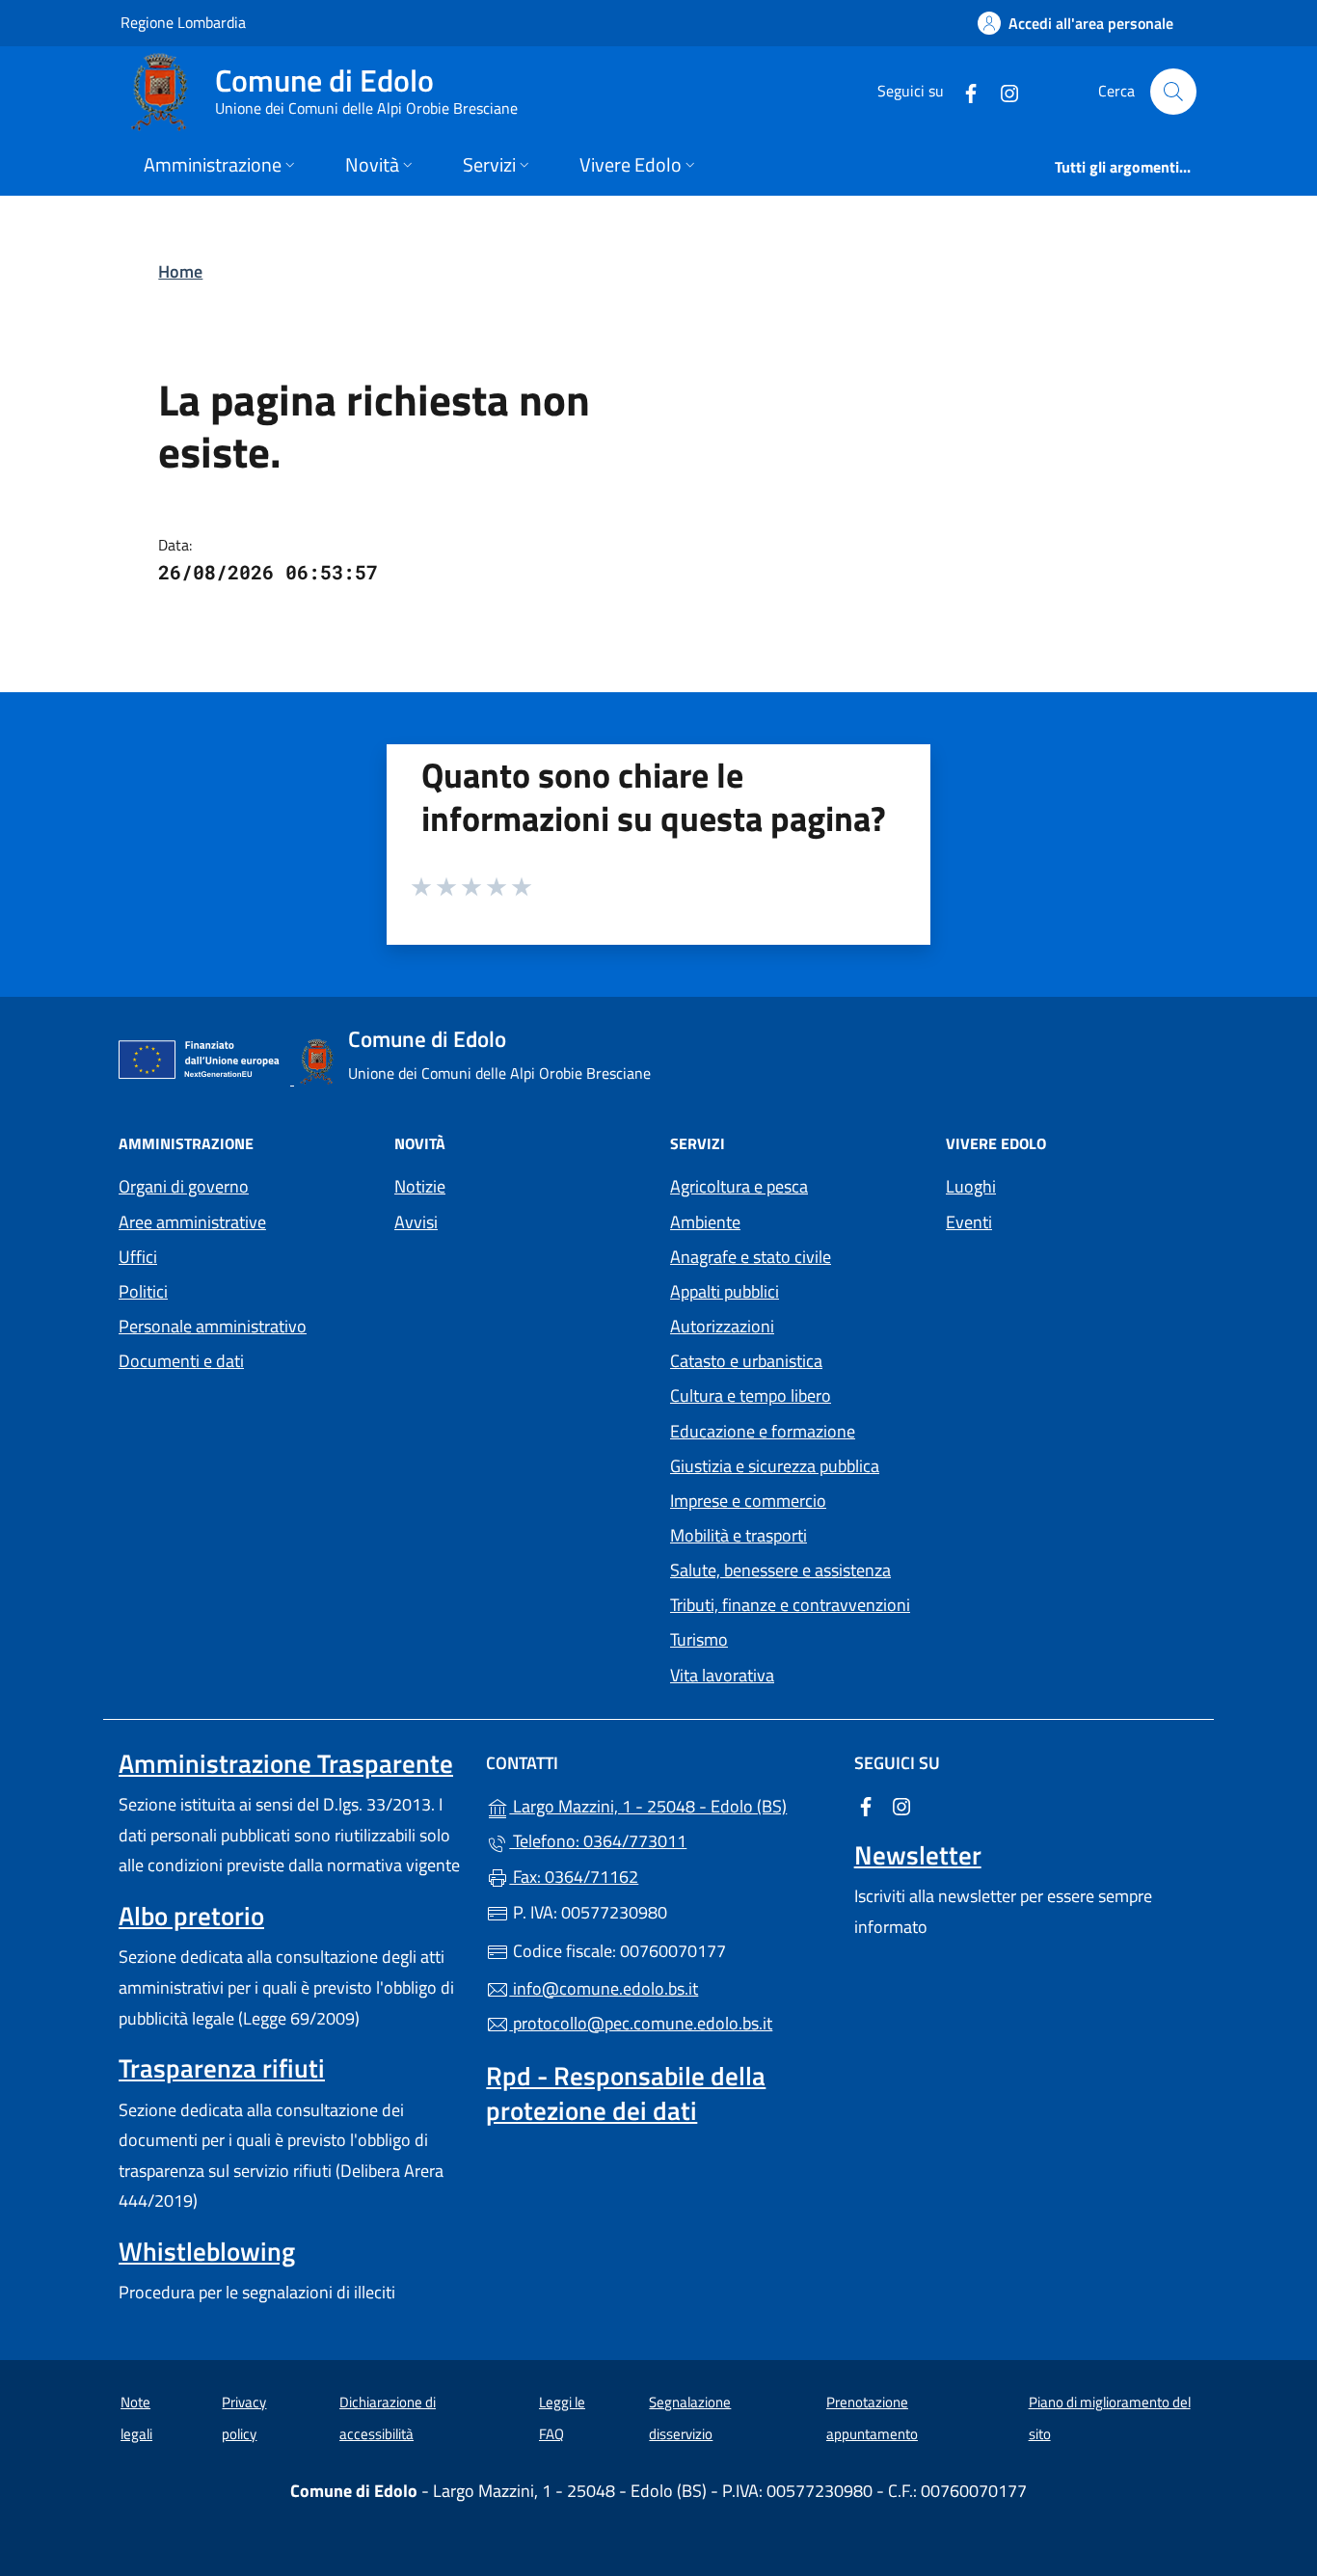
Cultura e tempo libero (751, 1395)
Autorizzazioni (722, 1326)
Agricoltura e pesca (739, 1186)
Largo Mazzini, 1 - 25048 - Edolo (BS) (670, 1804)
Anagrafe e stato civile (751, 1257)
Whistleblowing (207, 2251)
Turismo (699, 1639)
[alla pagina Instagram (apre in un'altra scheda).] (1002, 91)
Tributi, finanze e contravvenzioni (790, 1605)
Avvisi (416, 1222)
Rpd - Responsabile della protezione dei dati (626, 2093)
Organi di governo (184, 1186)
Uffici (138, 1257)
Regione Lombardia (183, 22)
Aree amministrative (192, 1222)
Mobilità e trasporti (739, 1535)
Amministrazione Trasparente (286, 1763)
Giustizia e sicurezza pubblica (775, 1466)
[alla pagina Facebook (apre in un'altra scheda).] (963, 91)
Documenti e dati (181, 1361)
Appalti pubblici (725, 1291)
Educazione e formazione (763, 1431)
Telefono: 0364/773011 (598, 1841)
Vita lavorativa (722, 1675)
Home (180, 271)
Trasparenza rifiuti (222, 2068)
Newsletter (918, 1855)
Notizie (420, 1186)
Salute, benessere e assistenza (780, 1570)
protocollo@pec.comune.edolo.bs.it (641, 2023)
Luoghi (971, 1186)
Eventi (969, 1222)
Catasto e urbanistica (746, 1361)
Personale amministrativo (213, 1326)
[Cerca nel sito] (1173, 92)
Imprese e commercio (748, 1501)
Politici (143, 1291)
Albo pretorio (191, 1916)
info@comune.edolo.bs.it (604, 1988)
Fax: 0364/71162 (574, 1877)
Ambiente (705, 1222)
